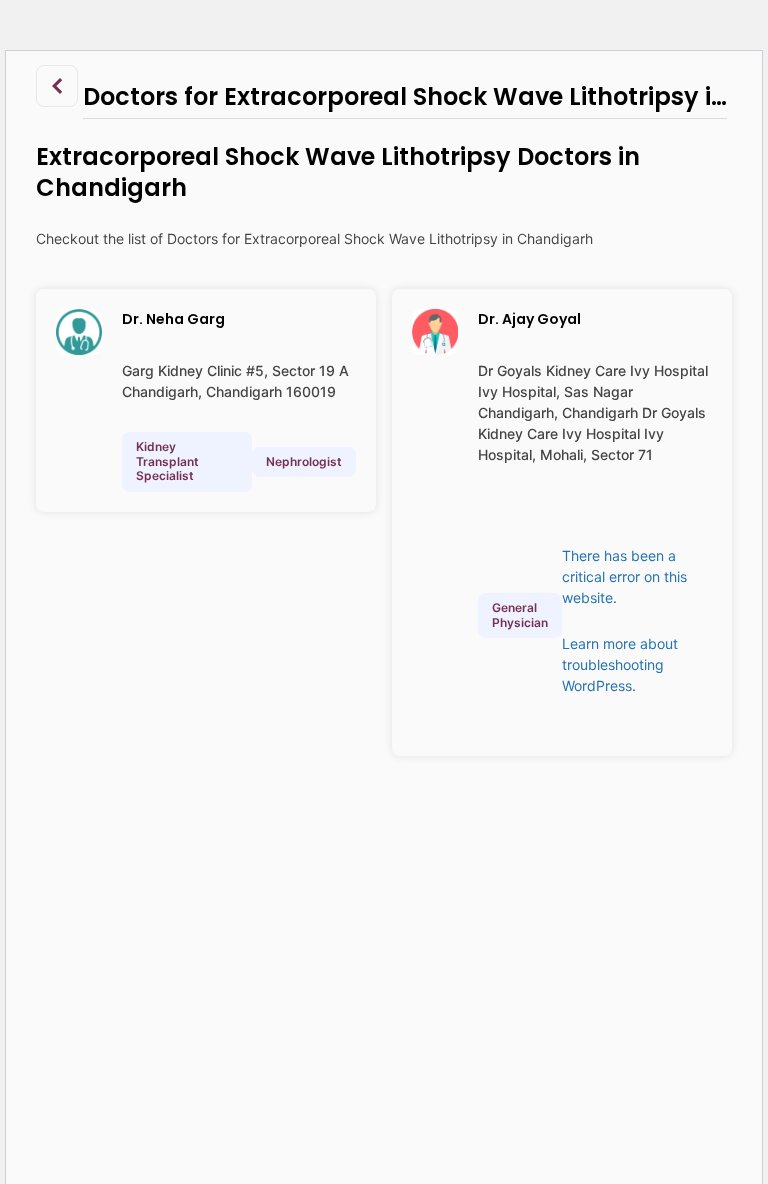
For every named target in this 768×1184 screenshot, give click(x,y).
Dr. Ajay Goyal (529, 319)
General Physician (520, 614)
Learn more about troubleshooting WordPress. (620, 664)
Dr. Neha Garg (173, 319)
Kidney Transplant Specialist (167, 461)
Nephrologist (304, 461)
